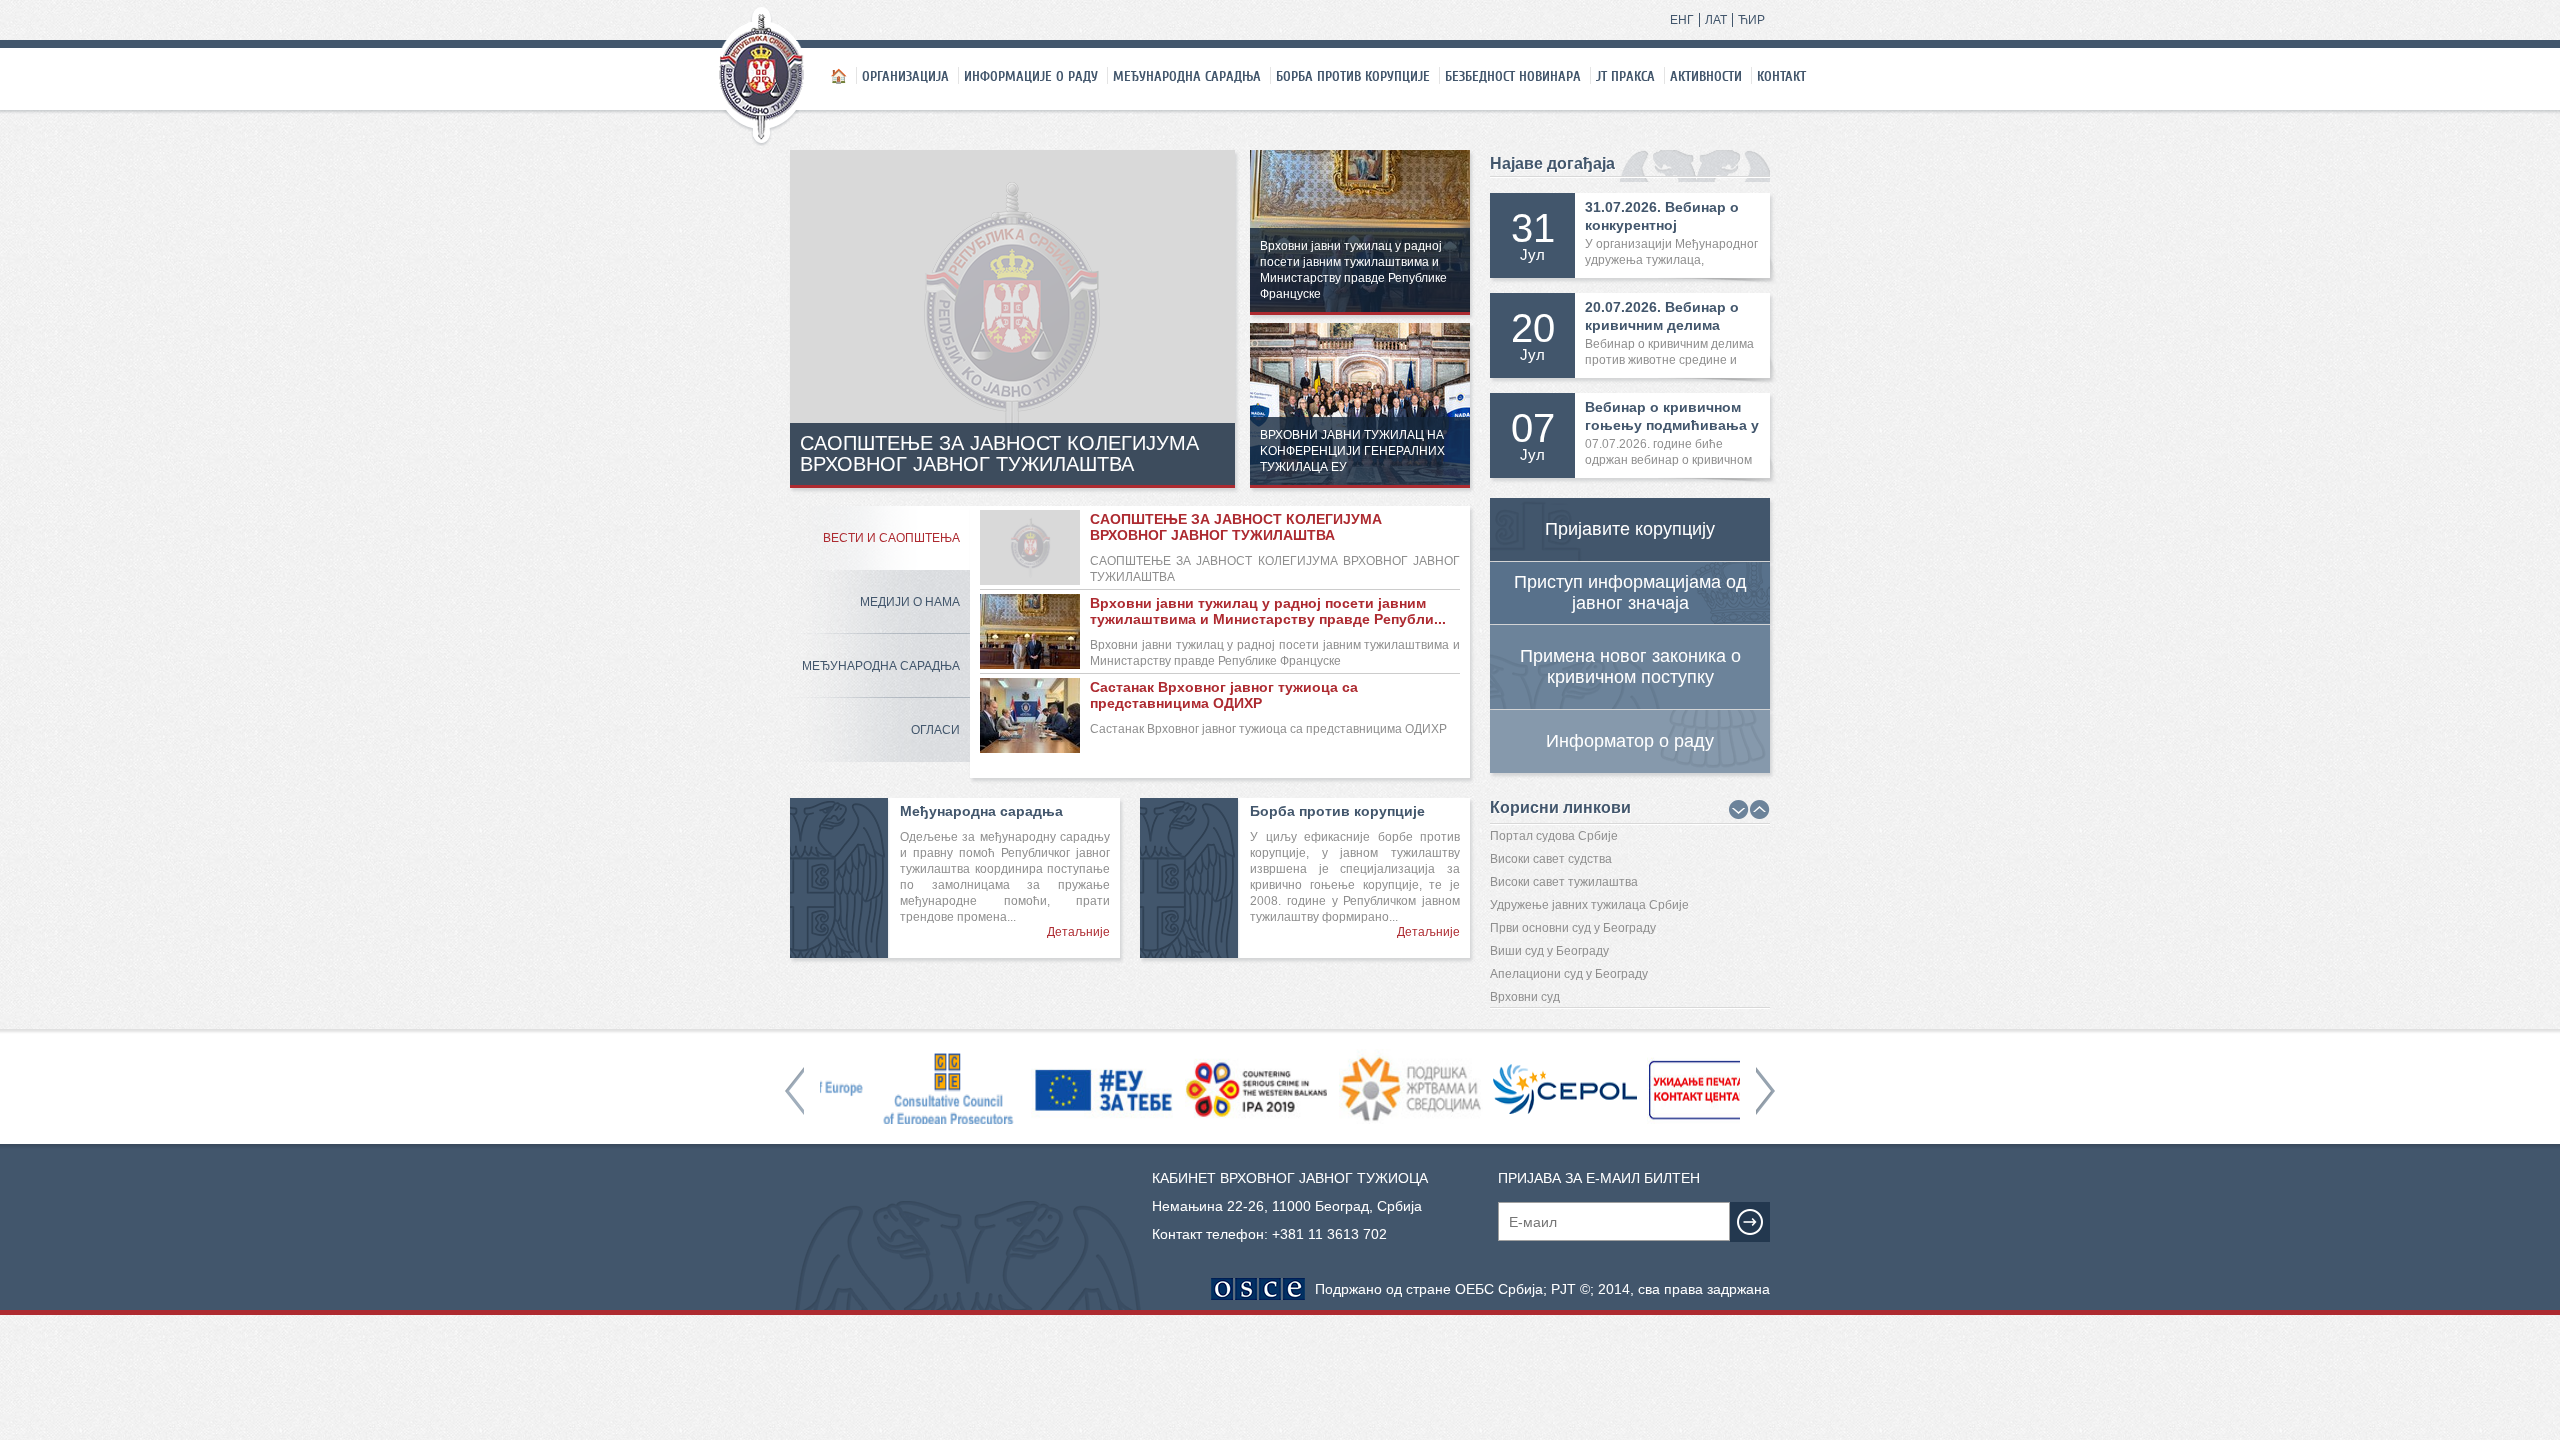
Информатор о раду (1630, 741)
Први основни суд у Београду (1573, 928)
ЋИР (1751, 20)
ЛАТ (1716, 20)
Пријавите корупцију (1630, 529)
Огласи (935, 730)
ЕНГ (1682, 20)
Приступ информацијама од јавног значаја (1630, 592)
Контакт (1781, 76)
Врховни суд (1525, 997)
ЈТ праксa (1625, 76)
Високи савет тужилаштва (1564, 882)
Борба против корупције (1353, 76)
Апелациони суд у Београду (1569, 974)
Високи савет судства (1551, 859)
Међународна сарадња (1187, 76)
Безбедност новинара (1513, 76)
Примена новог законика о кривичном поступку (1630, 666)
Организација (905, 76)
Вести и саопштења (891, 538)
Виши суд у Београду (1549, 951)
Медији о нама (910, 602)
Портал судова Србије (1554, 836)
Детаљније (1078, 932)
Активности (1706, 76)
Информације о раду (1031, 76)
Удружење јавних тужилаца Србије (1589, 905)
